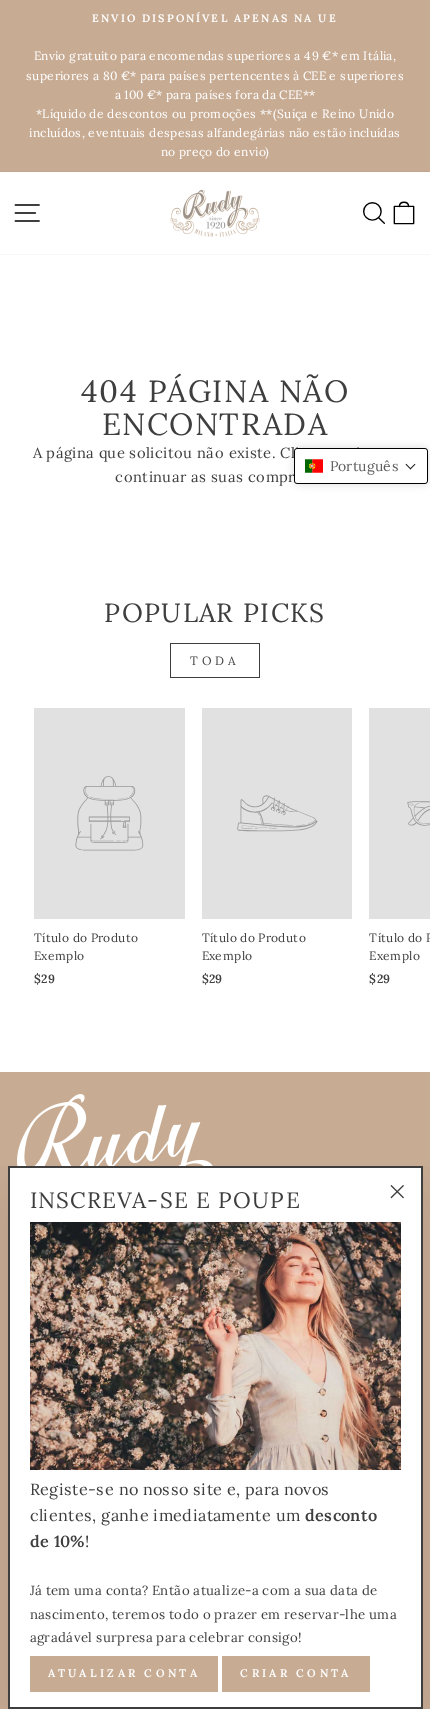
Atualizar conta (124, 1673)
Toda (214, 660)
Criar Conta (295, 1673)
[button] (361, 466)
